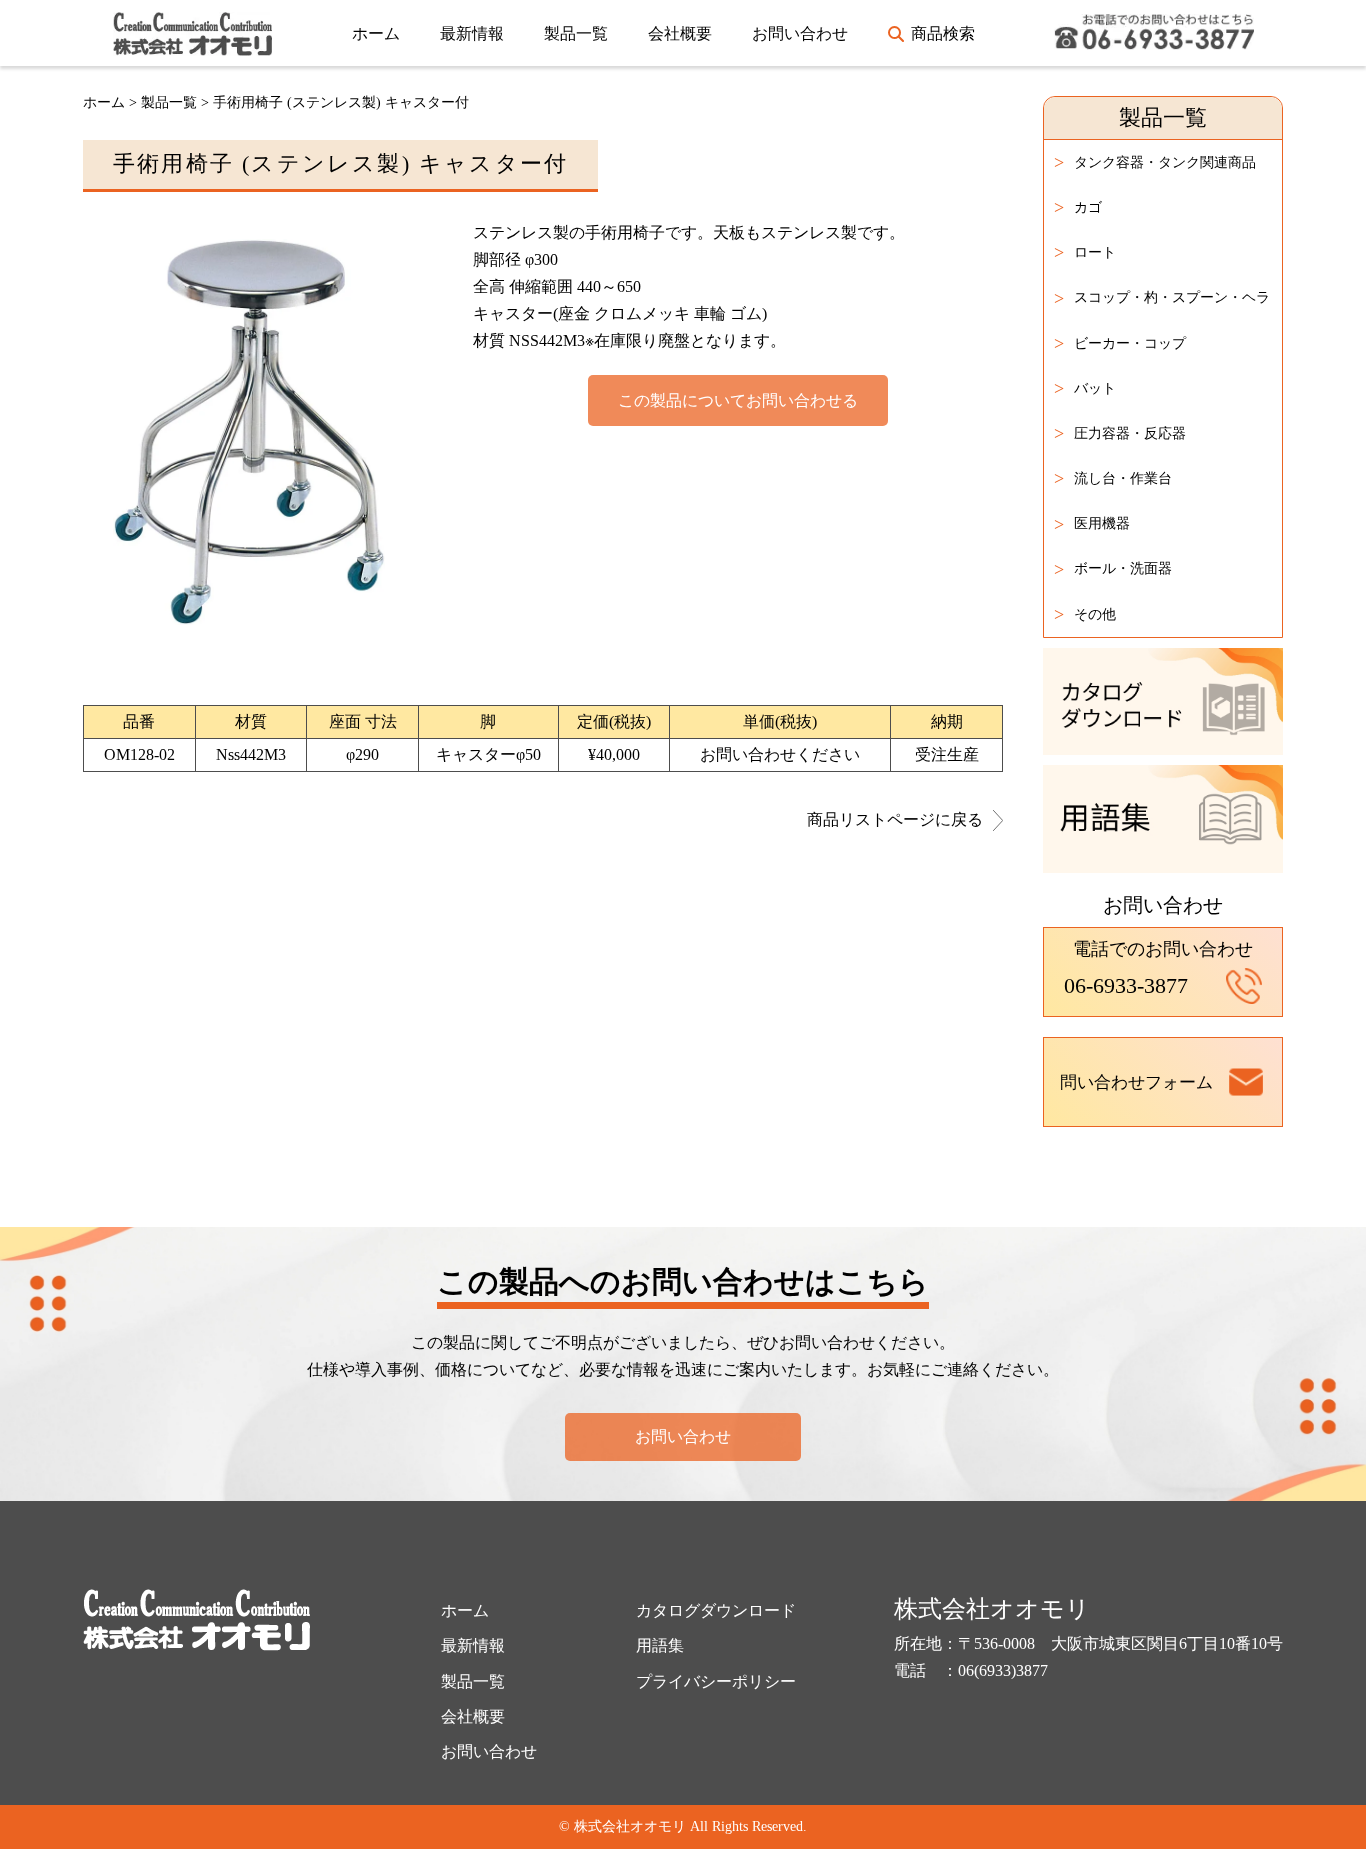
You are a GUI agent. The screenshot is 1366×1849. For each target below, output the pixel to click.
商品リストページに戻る (895, 820)
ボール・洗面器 (1113, 569)
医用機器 (1092, 524)
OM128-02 (139, 754)
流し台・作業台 (1113, 478)
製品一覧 (576, 33)
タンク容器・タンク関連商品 (1155, 162)
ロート (1085, 252)
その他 (1085, 614)
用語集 (660, 1645)
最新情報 (472, 33)
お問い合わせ (800, 33)
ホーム (376, 33)
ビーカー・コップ (1120, 343)
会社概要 (680, 33)
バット (1085, 388)
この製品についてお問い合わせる (738, 400)
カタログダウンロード (716, 1610)
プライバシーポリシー (716, 1681)
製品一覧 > (177, 102)
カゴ (1078, 207)
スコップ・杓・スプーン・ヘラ (1162, 298)
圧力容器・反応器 (1120, 433)
